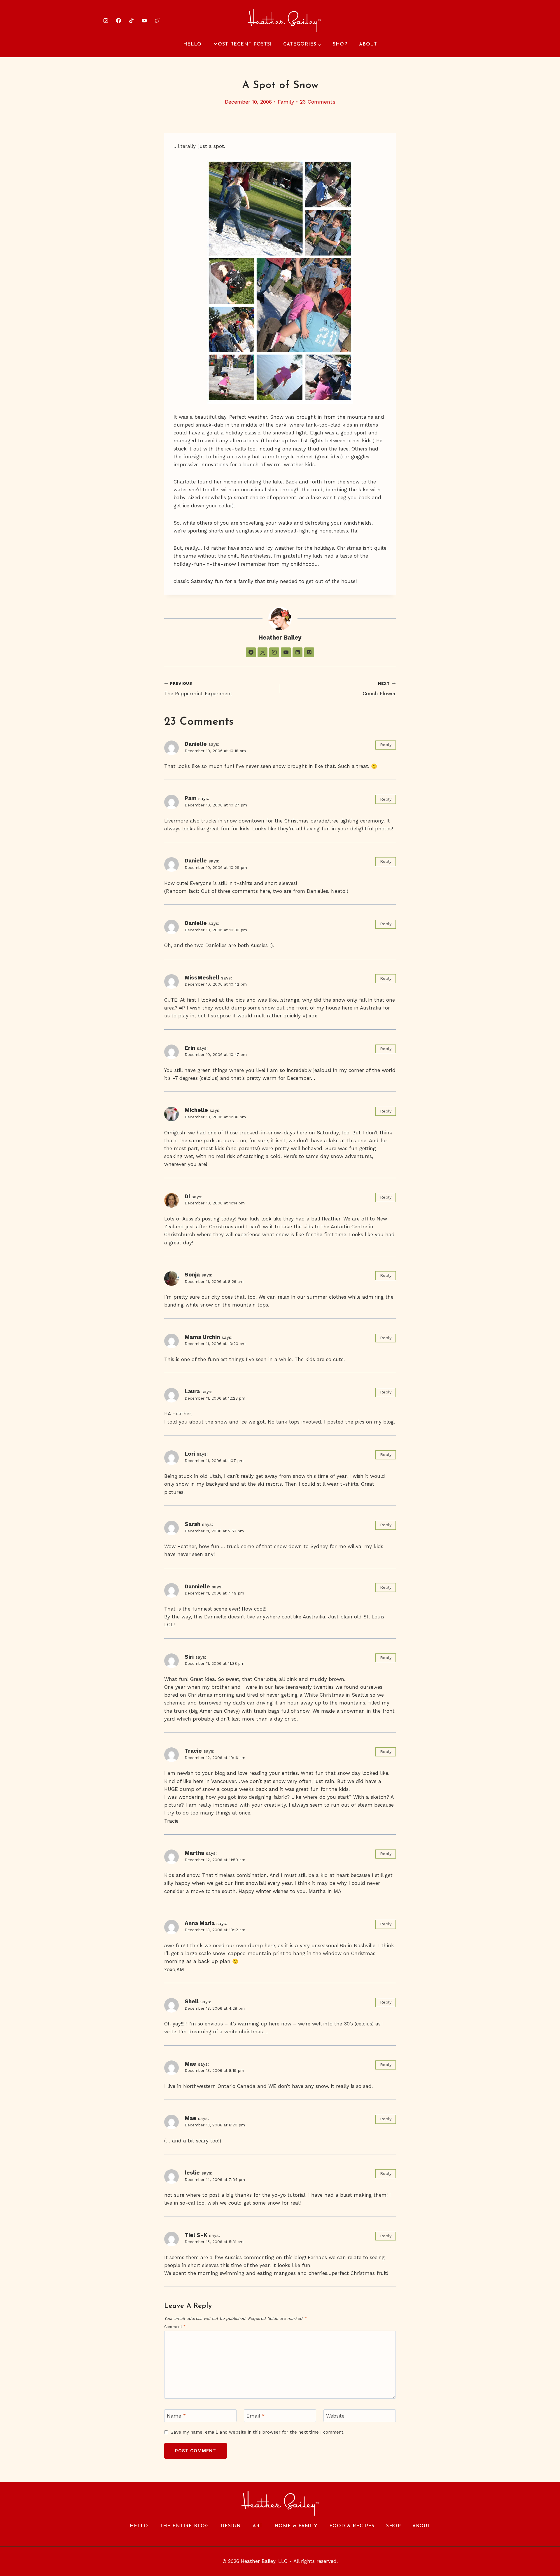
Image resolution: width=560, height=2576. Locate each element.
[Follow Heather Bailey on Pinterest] (309, 652)
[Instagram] (106, 20)
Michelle (196, 1110)
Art (258, 2526)
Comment (175, 2327)
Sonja (192, 1275)
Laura (192, 1391)
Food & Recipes (352, 2526)
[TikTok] (131, 20)
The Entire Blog (184, 2526)
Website (335, 2416)
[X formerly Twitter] (157, 20)
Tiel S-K (196, 2235)
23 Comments (318, 102)
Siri (189, 1657)
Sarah (192, 1524)
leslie (192, 2173)
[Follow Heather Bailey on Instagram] (274, 652)
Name (176, 2416)
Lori (190, 1454)
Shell (192, 2001)
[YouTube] (144, 20)
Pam (191, 798)
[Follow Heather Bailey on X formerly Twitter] (262, 652)
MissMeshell (202, 978)
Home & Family (296, 2526)
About (368, 44)
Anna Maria (200, 1923)
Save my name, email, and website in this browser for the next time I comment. (258, 2432)
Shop (340, 44)
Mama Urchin (202, 1337)
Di (187, 1196)
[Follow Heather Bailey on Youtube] (286, 652)
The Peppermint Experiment (198, 689)
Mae (190, 2064)
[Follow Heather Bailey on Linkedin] (297, 652)
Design (231, 2526)
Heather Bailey (280, 638)
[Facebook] (118, 20)
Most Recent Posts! (242, 44)
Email (256, 2416)
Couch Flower (379, 689)
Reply (386, 745)
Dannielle (197, 1586)
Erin (190, 1048)
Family (286, 102)
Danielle (196, 744)
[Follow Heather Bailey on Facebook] (251, 652)
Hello (192, 44)
